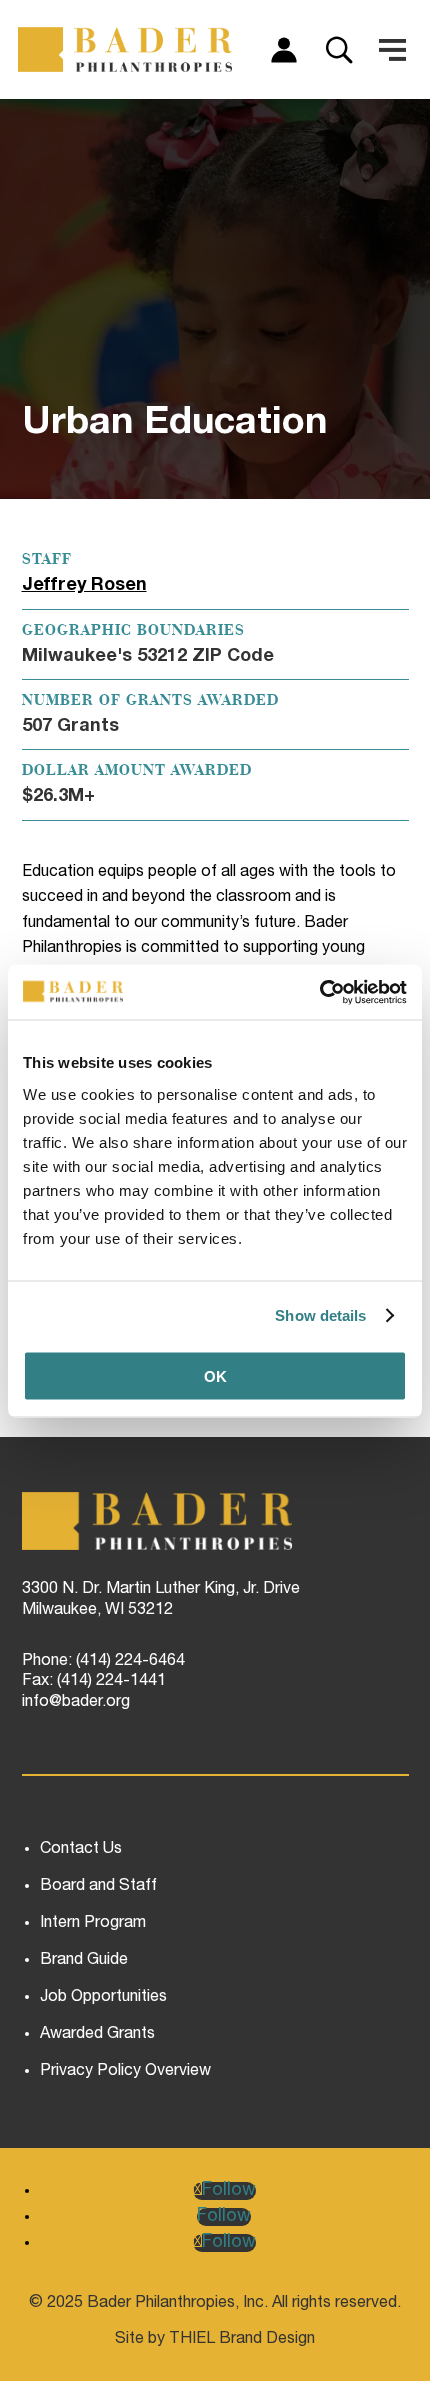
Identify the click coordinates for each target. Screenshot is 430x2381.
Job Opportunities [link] (103, 1998)
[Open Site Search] (339, 50)
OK (215, 1375)
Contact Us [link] (81, 1850)
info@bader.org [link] (76, 1703)
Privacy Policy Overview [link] (125, 2072)
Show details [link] (320, 1315)
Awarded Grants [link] (97, 2035)
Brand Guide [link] (84, 1961)
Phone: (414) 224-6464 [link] (103, 1662)
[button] (392, 50)
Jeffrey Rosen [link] (84, 586)
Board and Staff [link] (98, 1887)
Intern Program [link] (93, 1924)
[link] (319, 992)
